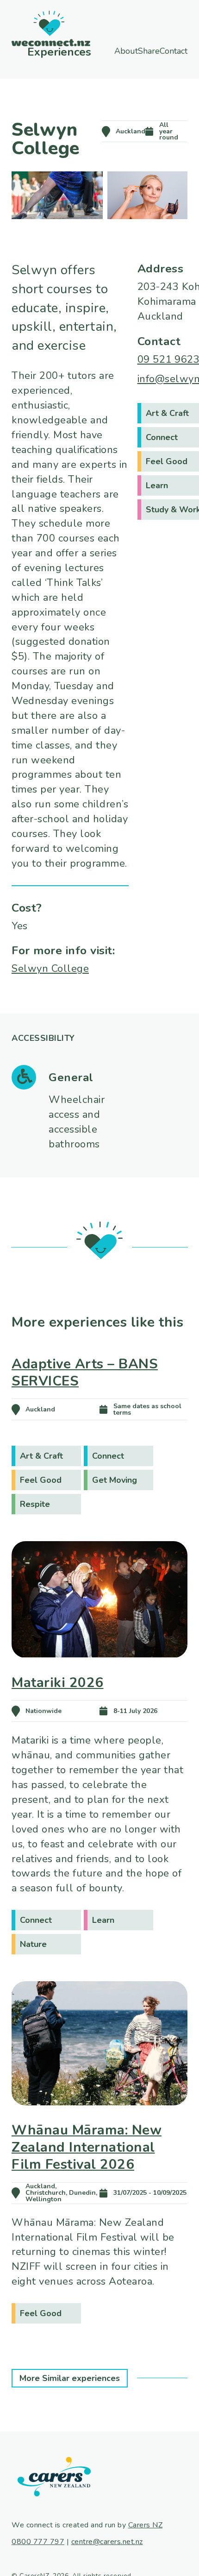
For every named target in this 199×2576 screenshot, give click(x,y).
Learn (103, 1920)
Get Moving (115, 1480)
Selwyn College (50, 969)
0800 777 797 (38, 2542)
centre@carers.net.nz (107, 2542)
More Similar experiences (70, 2378)
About (112, 51)
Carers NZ (146, 2525)
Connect (108, 1456)
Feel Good (41, 1480)
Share (158, 51)
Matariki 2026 (58, 1682)
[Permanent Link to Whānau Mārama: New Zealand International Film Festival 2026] (99, 2118)
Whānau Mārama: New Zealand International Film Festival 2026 (87, 2147)
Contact (128, 59)
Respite (35, 1504)
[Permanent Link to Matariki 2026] (99, 1671)
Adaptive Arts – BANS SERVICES (85, 1372)
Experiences (42, 51)
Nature (33, 1944)
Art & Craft (41, 1456)
